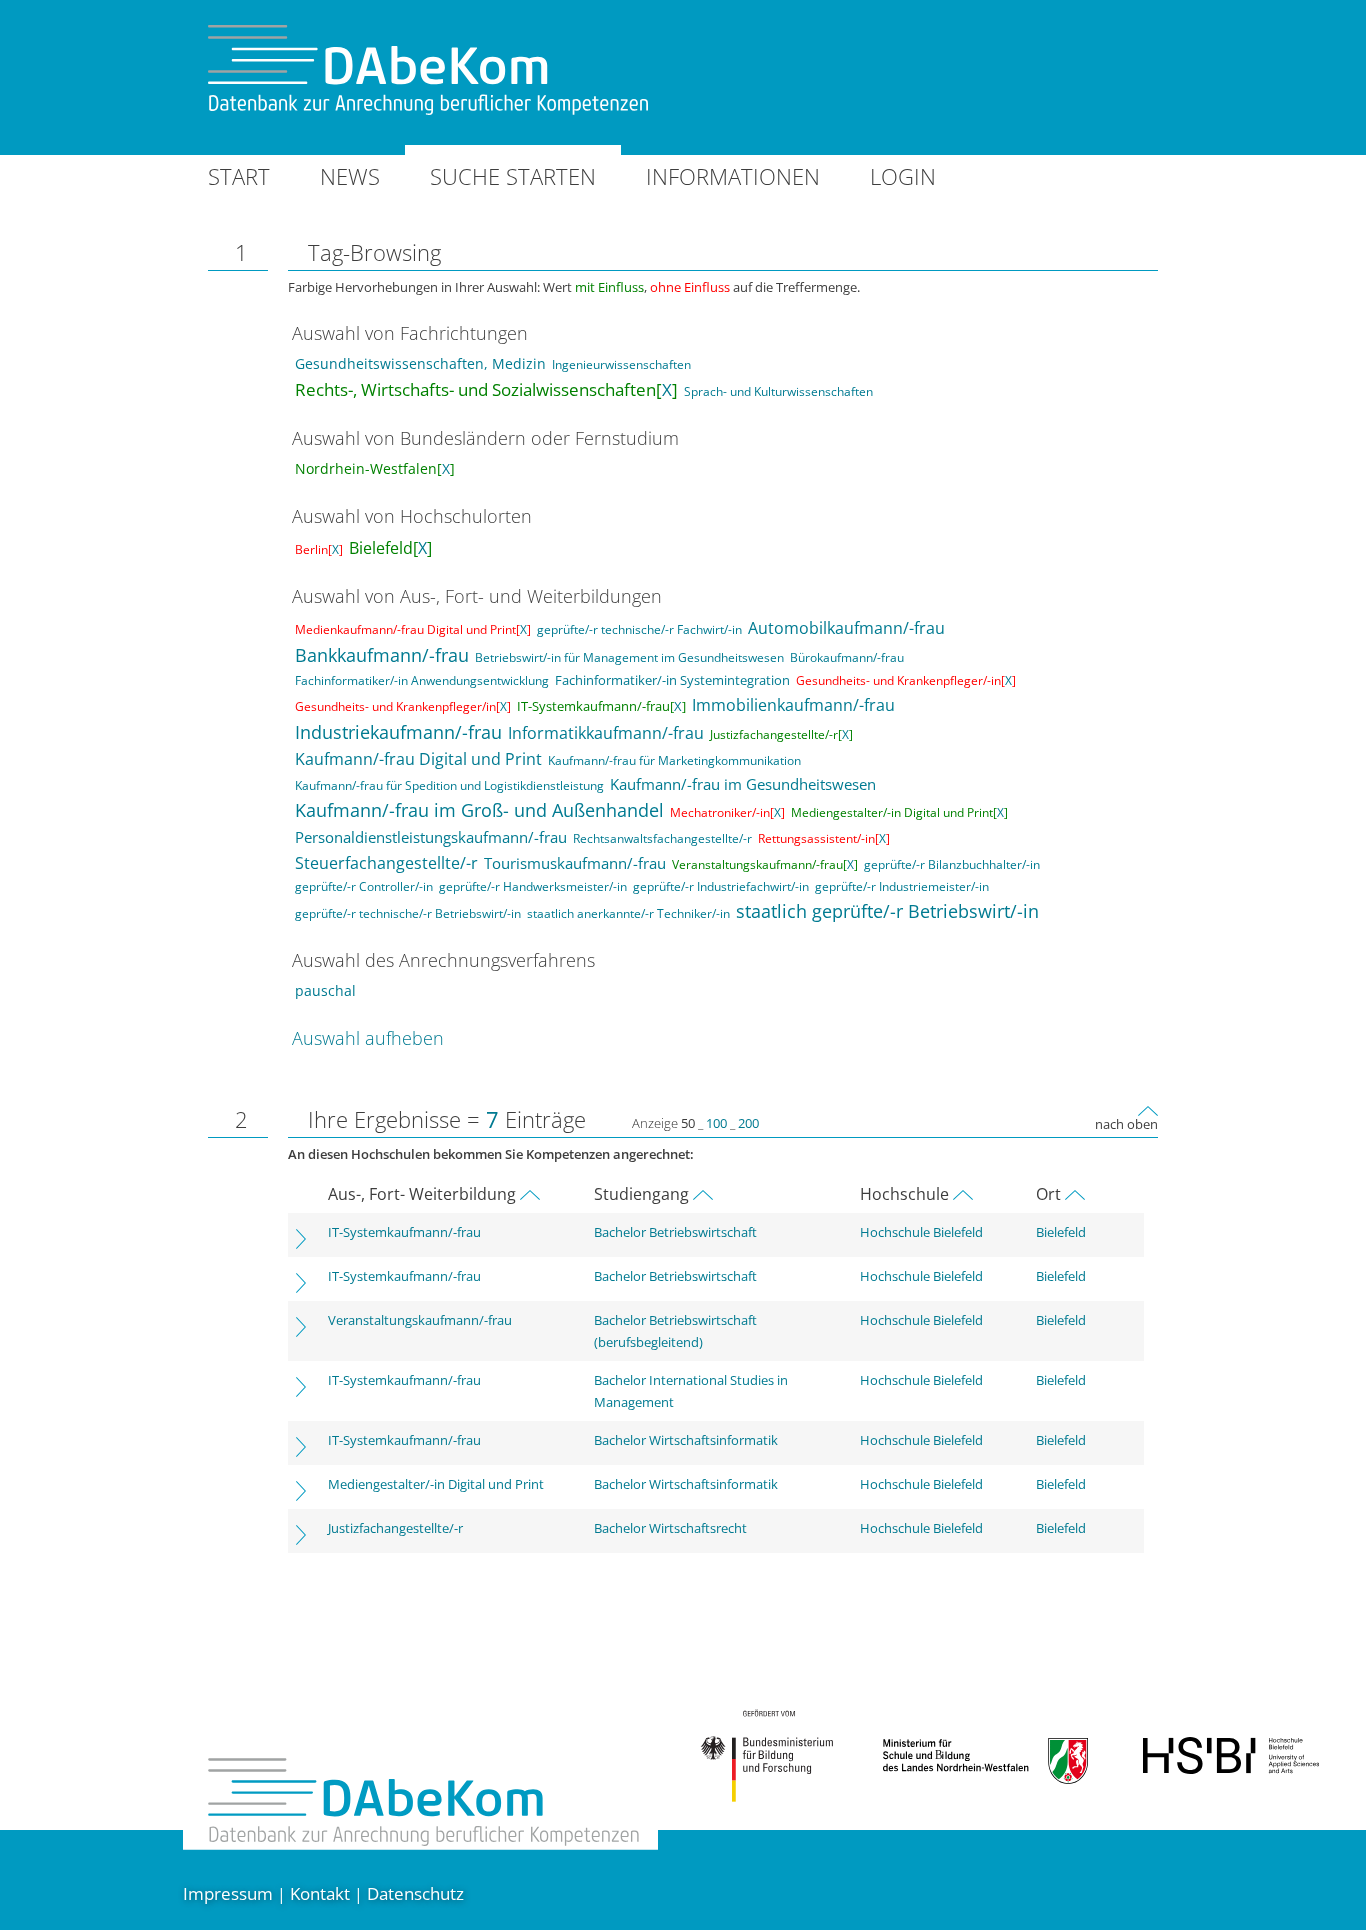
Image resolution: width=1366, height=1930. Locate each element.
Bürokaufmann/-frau (847, 657)
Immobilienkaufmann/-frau (793, 705)
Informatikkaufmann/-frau (606, 733)
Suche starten (513, 176)
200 (748, 1123)
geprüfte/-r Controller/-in (364, 886)
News (350, 176)
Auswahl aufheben (368, 1038)
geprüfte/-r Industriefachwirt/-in (721, 886)
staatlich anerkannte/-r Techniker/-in (628, 913)
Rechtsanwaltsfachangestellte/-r (662, 838)
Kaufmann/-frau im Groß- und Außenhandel (479, 810)
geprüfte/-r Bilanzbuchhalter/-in (952, 864)
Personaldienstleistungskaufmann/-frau (431, 837)
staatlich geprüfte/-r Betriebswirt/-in (887, 911)
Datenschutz (415, 1893)
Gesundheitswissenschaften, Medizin (420, 363)
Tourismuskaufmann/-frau (575, 863)
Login (903, 176)
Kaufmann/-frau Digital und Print (418, 759)
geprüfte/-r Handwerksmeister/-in (533, 886)
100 (716, 1123)
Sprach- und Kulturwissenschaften (778, 391)
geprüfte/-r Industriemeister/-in (902, 886)
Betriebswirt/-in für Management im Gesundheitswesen (629, 657)
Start (239, 176)
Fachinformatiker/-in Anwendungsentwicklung (422, 680)
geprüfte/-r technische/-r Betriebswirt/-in (408, 913)
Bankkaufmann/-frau (382, 655)
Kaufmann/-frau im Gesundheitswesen (743, 784)
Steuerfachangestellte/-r (386, 863)
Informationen (733, 176)
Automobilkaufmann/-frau (846, 628)
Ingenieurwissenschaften (621, 364)
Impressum (228, 1893)
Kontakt (320, 1893)
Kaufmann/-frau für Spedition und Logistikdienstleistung (449, 785)
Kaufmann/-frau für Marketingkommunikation (674, 760)
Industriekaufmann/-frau (398, 732)
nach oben (1126, 1124)
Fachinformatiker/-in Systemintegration (672, 680)
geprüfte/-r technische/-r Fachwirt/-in (639, 629)
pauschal (325, 990)
